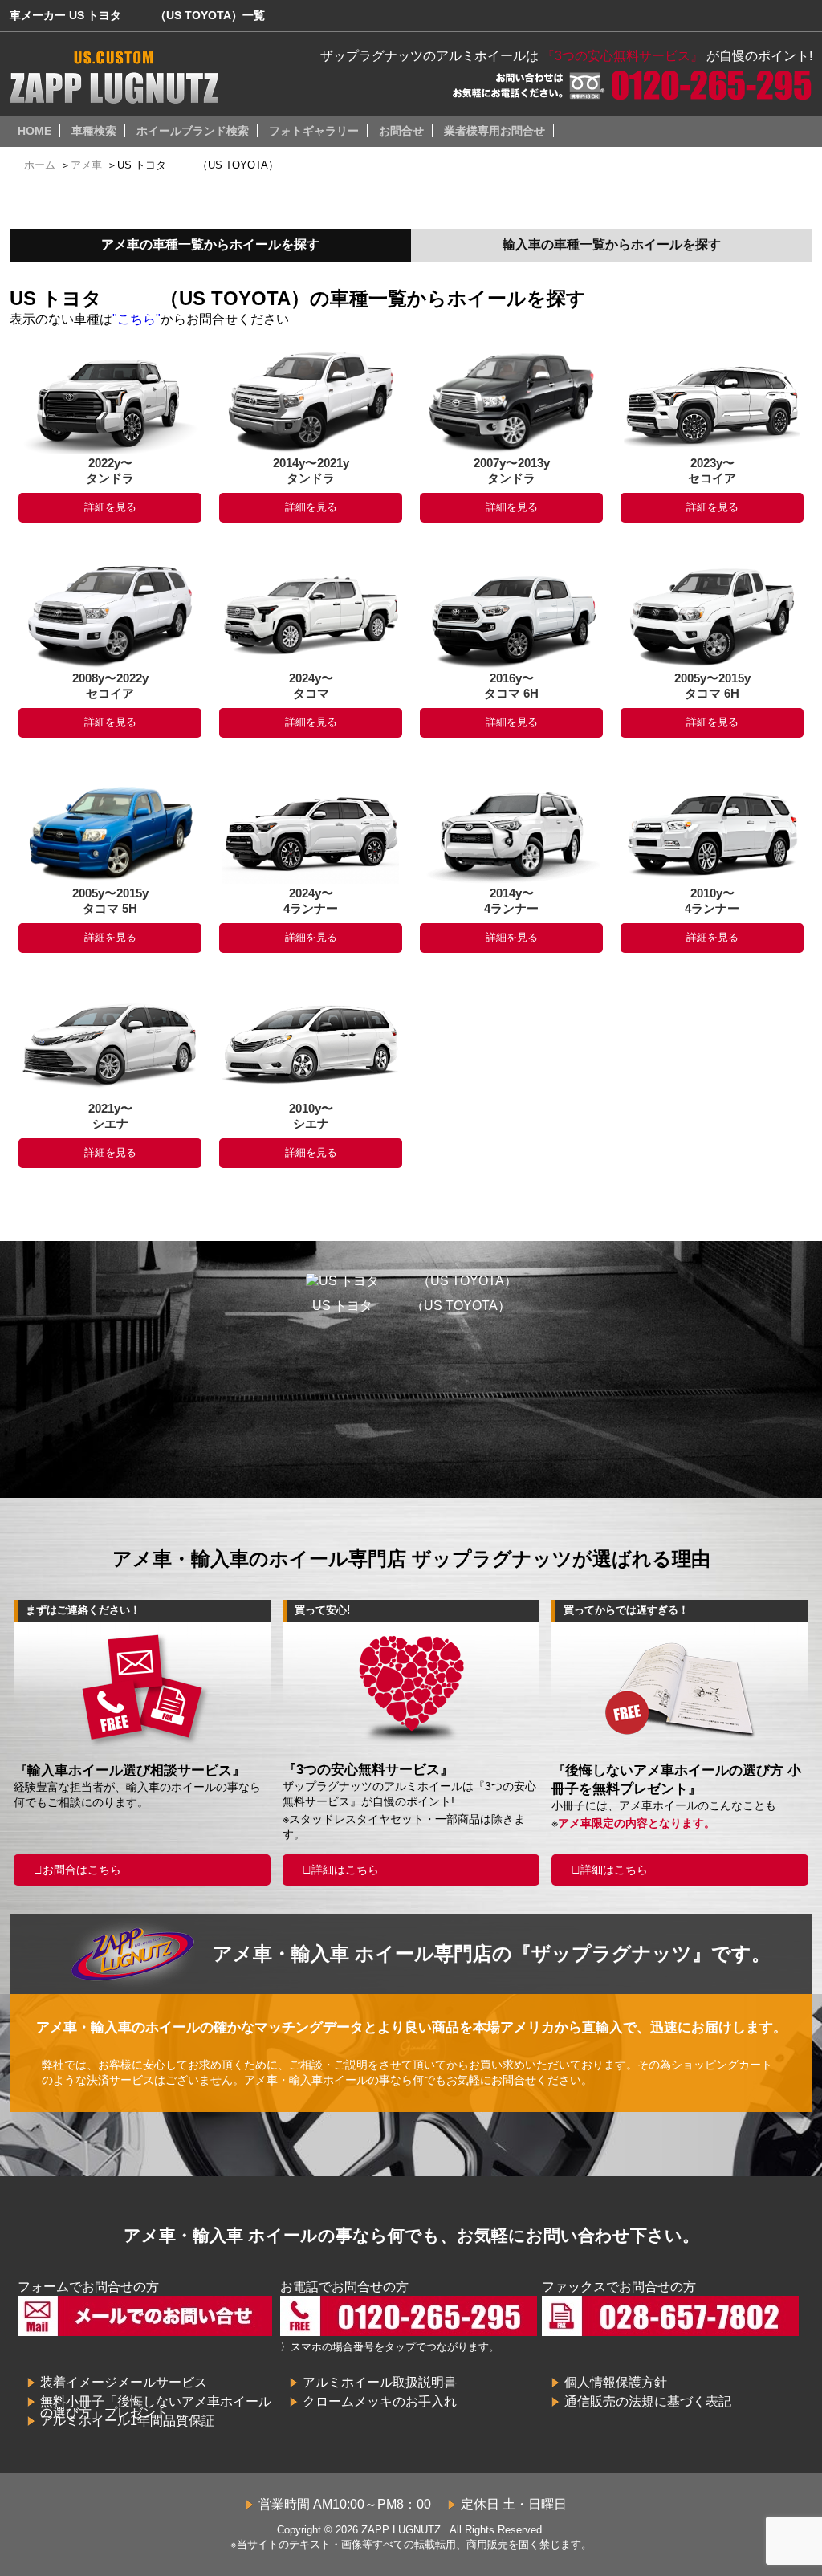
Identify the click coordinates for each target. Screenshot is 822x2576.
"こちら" (136, 319)
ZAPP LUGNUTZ (401, 2530)
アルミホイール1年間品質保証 (127, 2421)
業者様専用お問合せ (494, 131)
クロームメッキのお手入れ (380, 2401)
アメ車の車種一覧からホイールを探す (210, 244)
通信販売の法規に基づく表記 (648, 2401)
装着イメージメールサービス (124, 2382)
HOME (35, 131)
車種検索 (94, 131)
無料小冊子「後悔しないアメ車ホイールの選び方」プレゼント (156, 2407)
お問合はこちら (82, 1870)
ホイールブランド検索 (193, 131)
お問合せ (401, 131)
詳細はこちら (345, 1870)
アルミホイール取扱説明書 (380, 2382)
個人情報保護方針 (616, 2382)
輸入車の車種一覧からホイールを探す (612, 244)
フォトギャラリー (314, 131)
